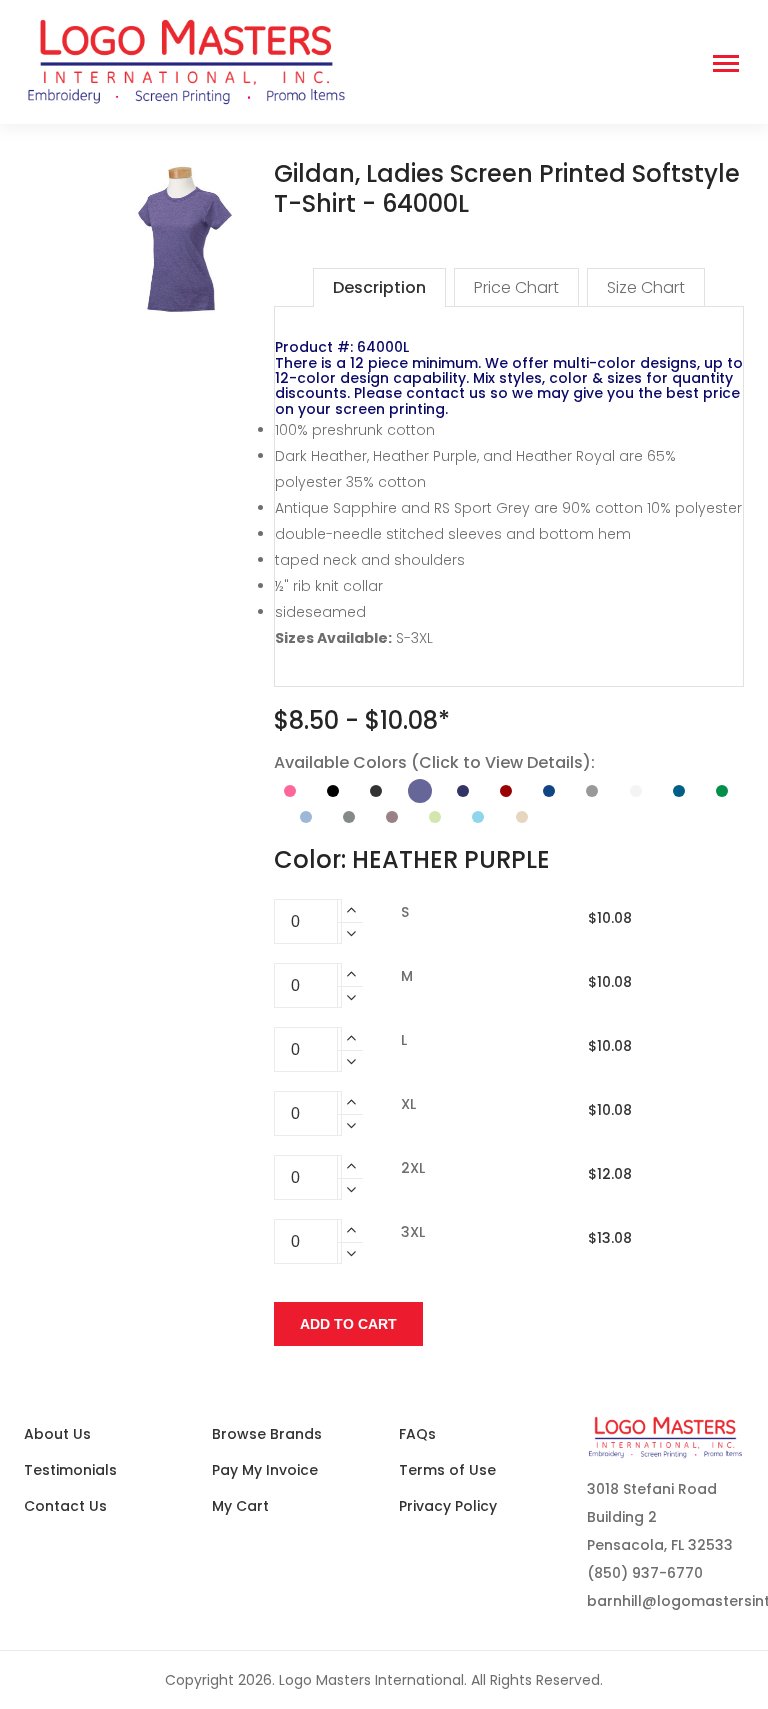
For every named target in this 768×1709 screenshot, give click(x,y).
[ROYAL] (549, 791)
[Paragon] (392, 817)
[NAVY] (463, 791)
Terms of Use (447, 1470)
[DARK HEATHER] (376, 791)
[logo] (339, 62)
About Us (57, 1434)
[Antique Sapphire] (679, 791)
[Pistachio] (435, 817)
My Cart (240, 1506)
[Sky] (478, 817)
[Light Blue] (306, 817)
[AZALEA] (290, 791)
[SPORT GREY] (592, 791)
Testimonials (70, 1470)
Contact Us (65, 1506)
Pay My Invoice (265, 1470)
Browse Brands (267, 1434)
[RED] (506, 791)
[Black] (333, 791)
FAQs (417, 1434)
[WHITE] (636, 791)
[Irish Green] (722, 791)
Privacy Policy (448, 1506)
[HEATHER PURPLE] (420, 791)
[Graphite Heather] (349, 817)
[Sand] (522, 817)
